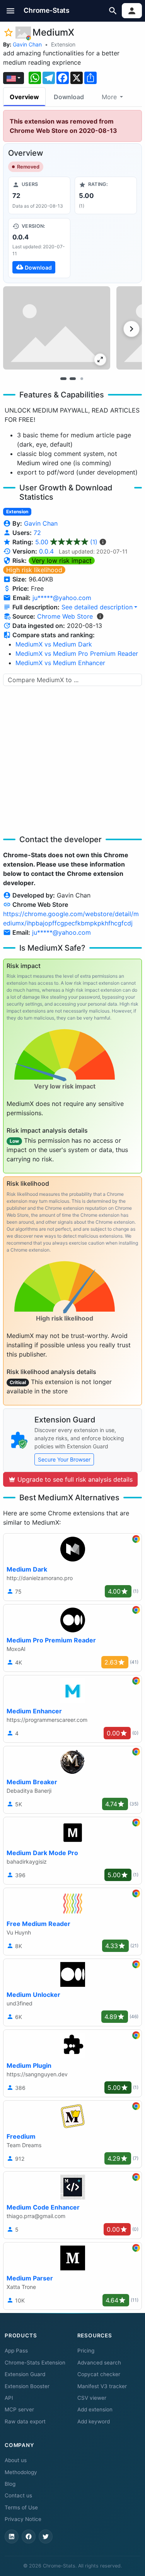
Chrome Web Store (65, 616)
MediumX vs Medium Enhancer (60, 663)
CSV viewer (92, 2398)
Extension (63, 44)
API (9, 2398)
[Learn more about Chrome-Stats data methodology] (100, 616)
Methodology (21, 2472)
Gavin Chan (27, 44)
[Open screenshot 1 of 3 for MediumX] (57, 328)
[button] (11, 11)
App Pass (16, 2351)
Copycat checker (99, 2374)
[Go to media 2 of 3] (73, 378)
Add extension (95, 2409)
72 (37, 533)
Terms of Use (21, 2507)
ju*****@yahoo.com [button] (62, 598)
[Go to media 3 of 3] (82, 378)
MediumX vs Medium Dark (54, 644)
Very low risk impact (62, 561)
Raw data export (25, 2421)
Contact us (18, 2495)
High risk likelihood (34, 570)
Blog (10, 2484)
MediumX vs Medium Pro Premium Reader (77, 653)
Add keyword (94, 2421)
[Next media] (131, 329)
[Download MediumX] (39, 248)
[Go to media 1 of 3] (63, 378)
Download (69, 97)
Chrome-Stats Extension (35, 2363)
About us (16, 2460)
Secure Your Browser (64, 1459)
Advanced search (99, 2363)
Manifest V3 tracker (102, 2386)
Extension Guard (25, 2374)
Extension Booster (27, 2386)
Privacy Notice (23, 2519)
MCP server (19, 2409)
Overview (24, 97)
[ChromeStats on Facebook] (29, 2536)
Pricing (86, 2351)
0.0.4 (46, 551)
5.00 (66, 542)
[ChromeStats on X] (46, 2536)
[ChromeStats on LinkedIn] (12, 2536)
